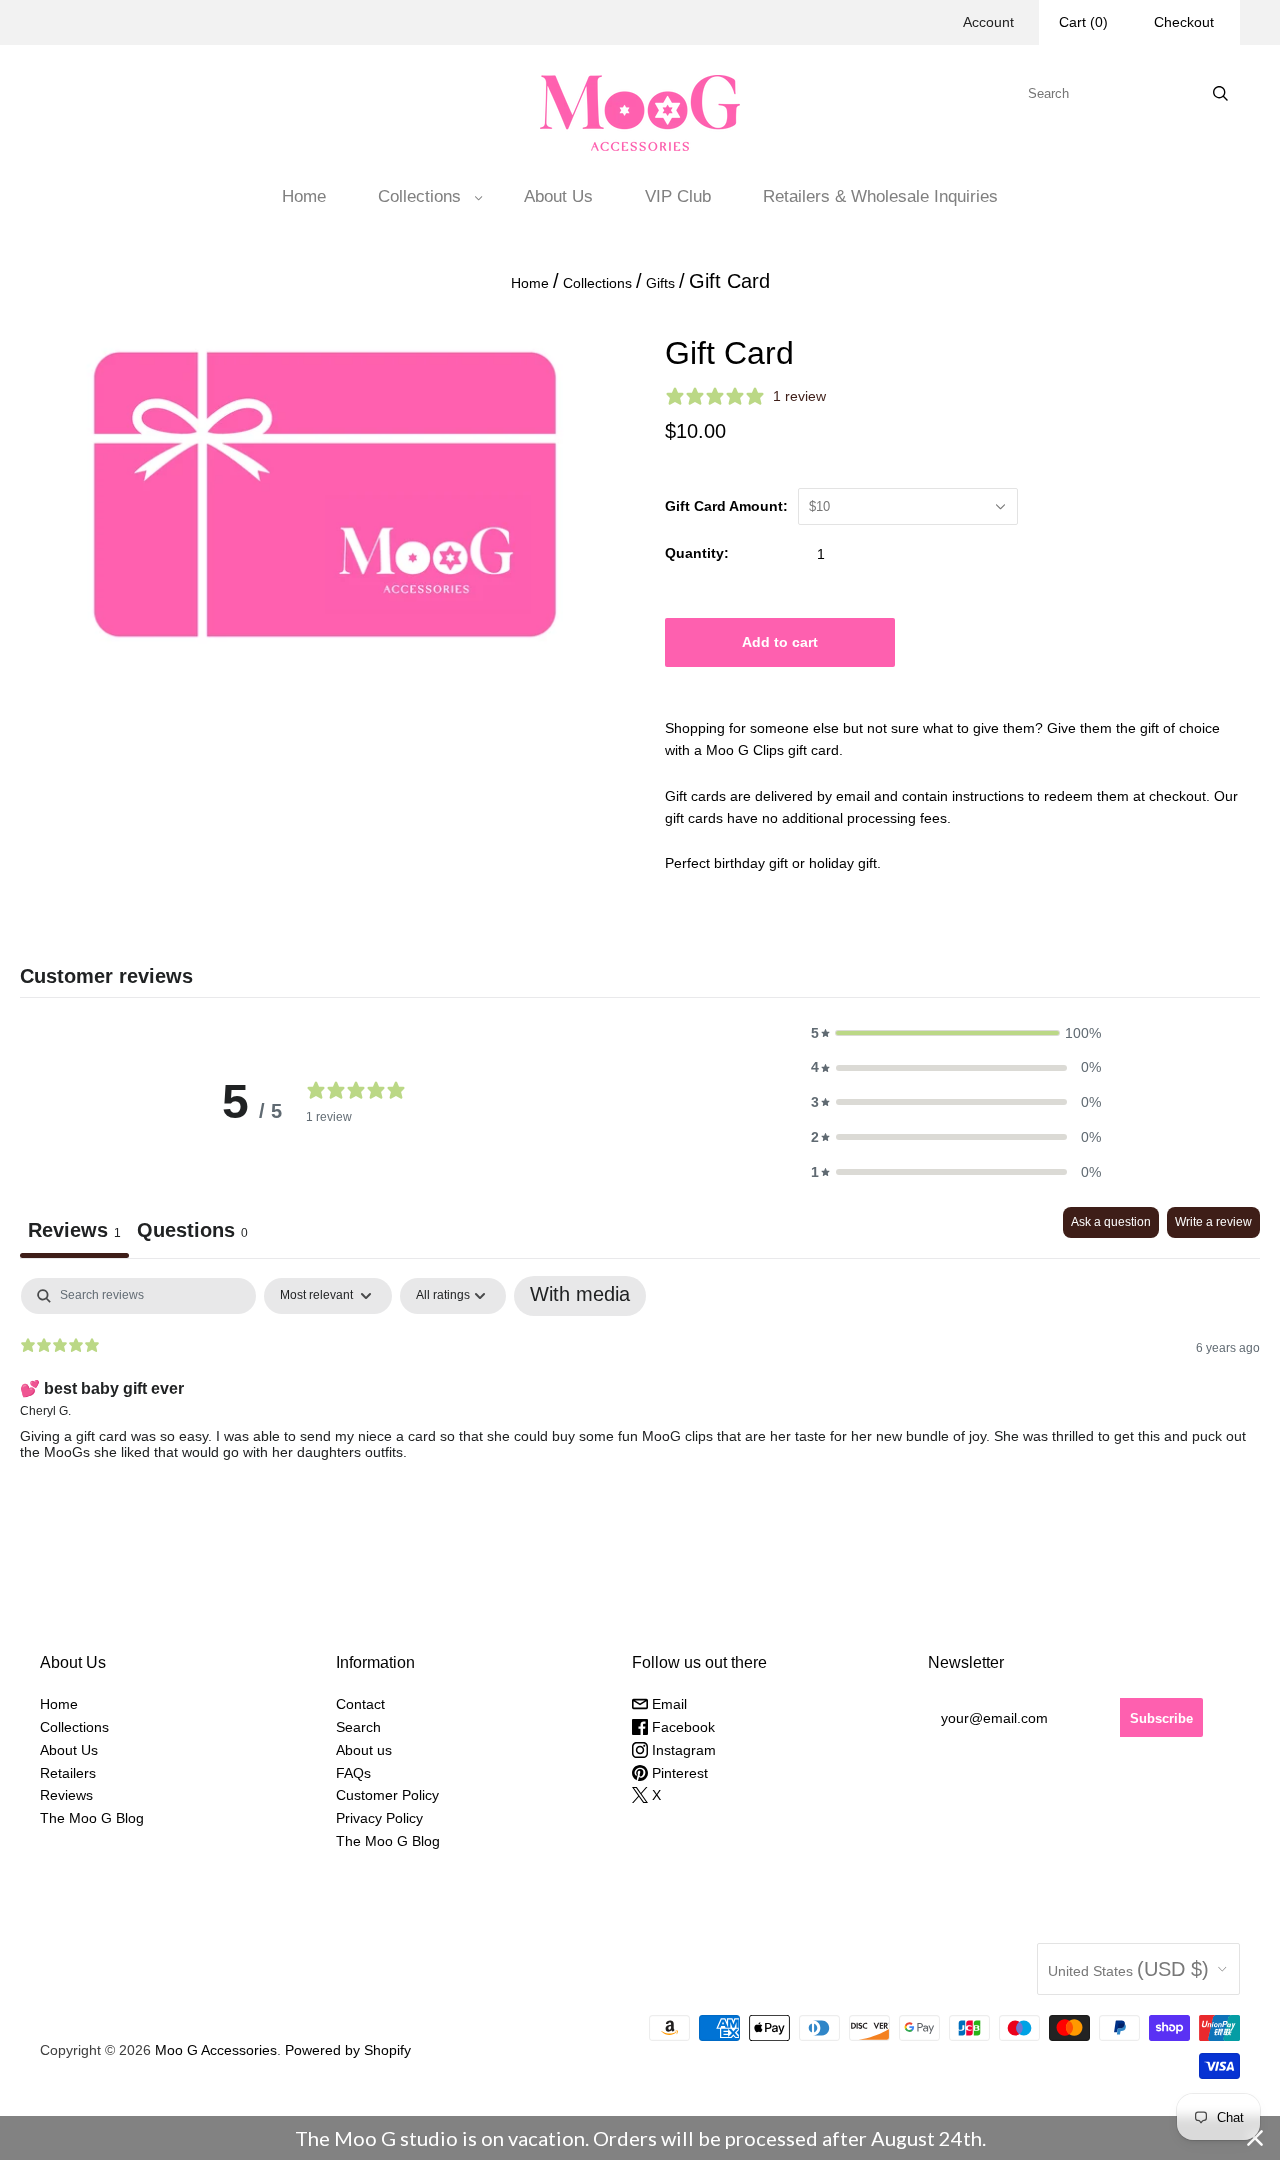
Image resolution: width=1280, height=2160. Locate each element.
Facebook (681, 1727)
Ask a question (1111, 1222)
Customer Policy (387, 1795)
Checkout (1184, 22)
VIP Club (678, 196)
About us (364, 1750)
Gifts (660, 283)
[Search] (1220, 93)
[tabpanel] (640, 1406)
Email (667, 1704)
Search (358, 1727)
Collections (419, 196)
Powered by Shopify (348, 2050)
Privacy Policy (379, 1818)
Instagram (682, 1750)
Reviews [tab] (74, 1230)
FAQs (353, 1773)
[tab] (192, 1232)
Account (988, 22)
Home (304, 196)
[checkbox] (580, 1296)
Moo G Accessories (216, 2050)
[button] (956, 1033)
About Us (558, 196)
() (1083, 22)
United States (1128, 1969)
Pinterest (678, 1773)
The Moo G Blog (92, 1818)
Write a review (1213, 1222)
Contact (360, 1704)
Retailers (68, 1773)
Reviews (66, 1795)
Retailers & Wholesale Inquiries (880, 196)
